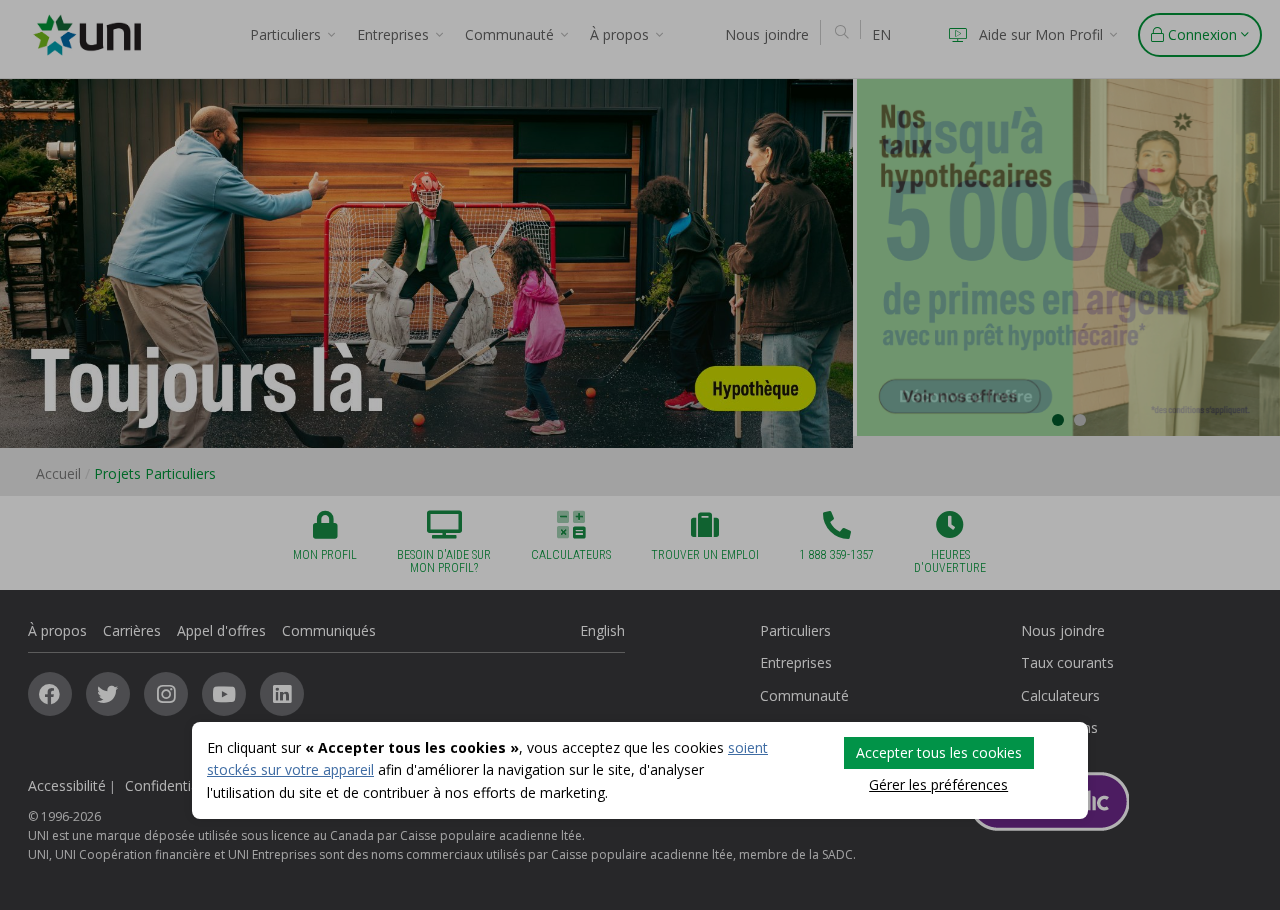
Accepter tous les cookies (939, 752)
